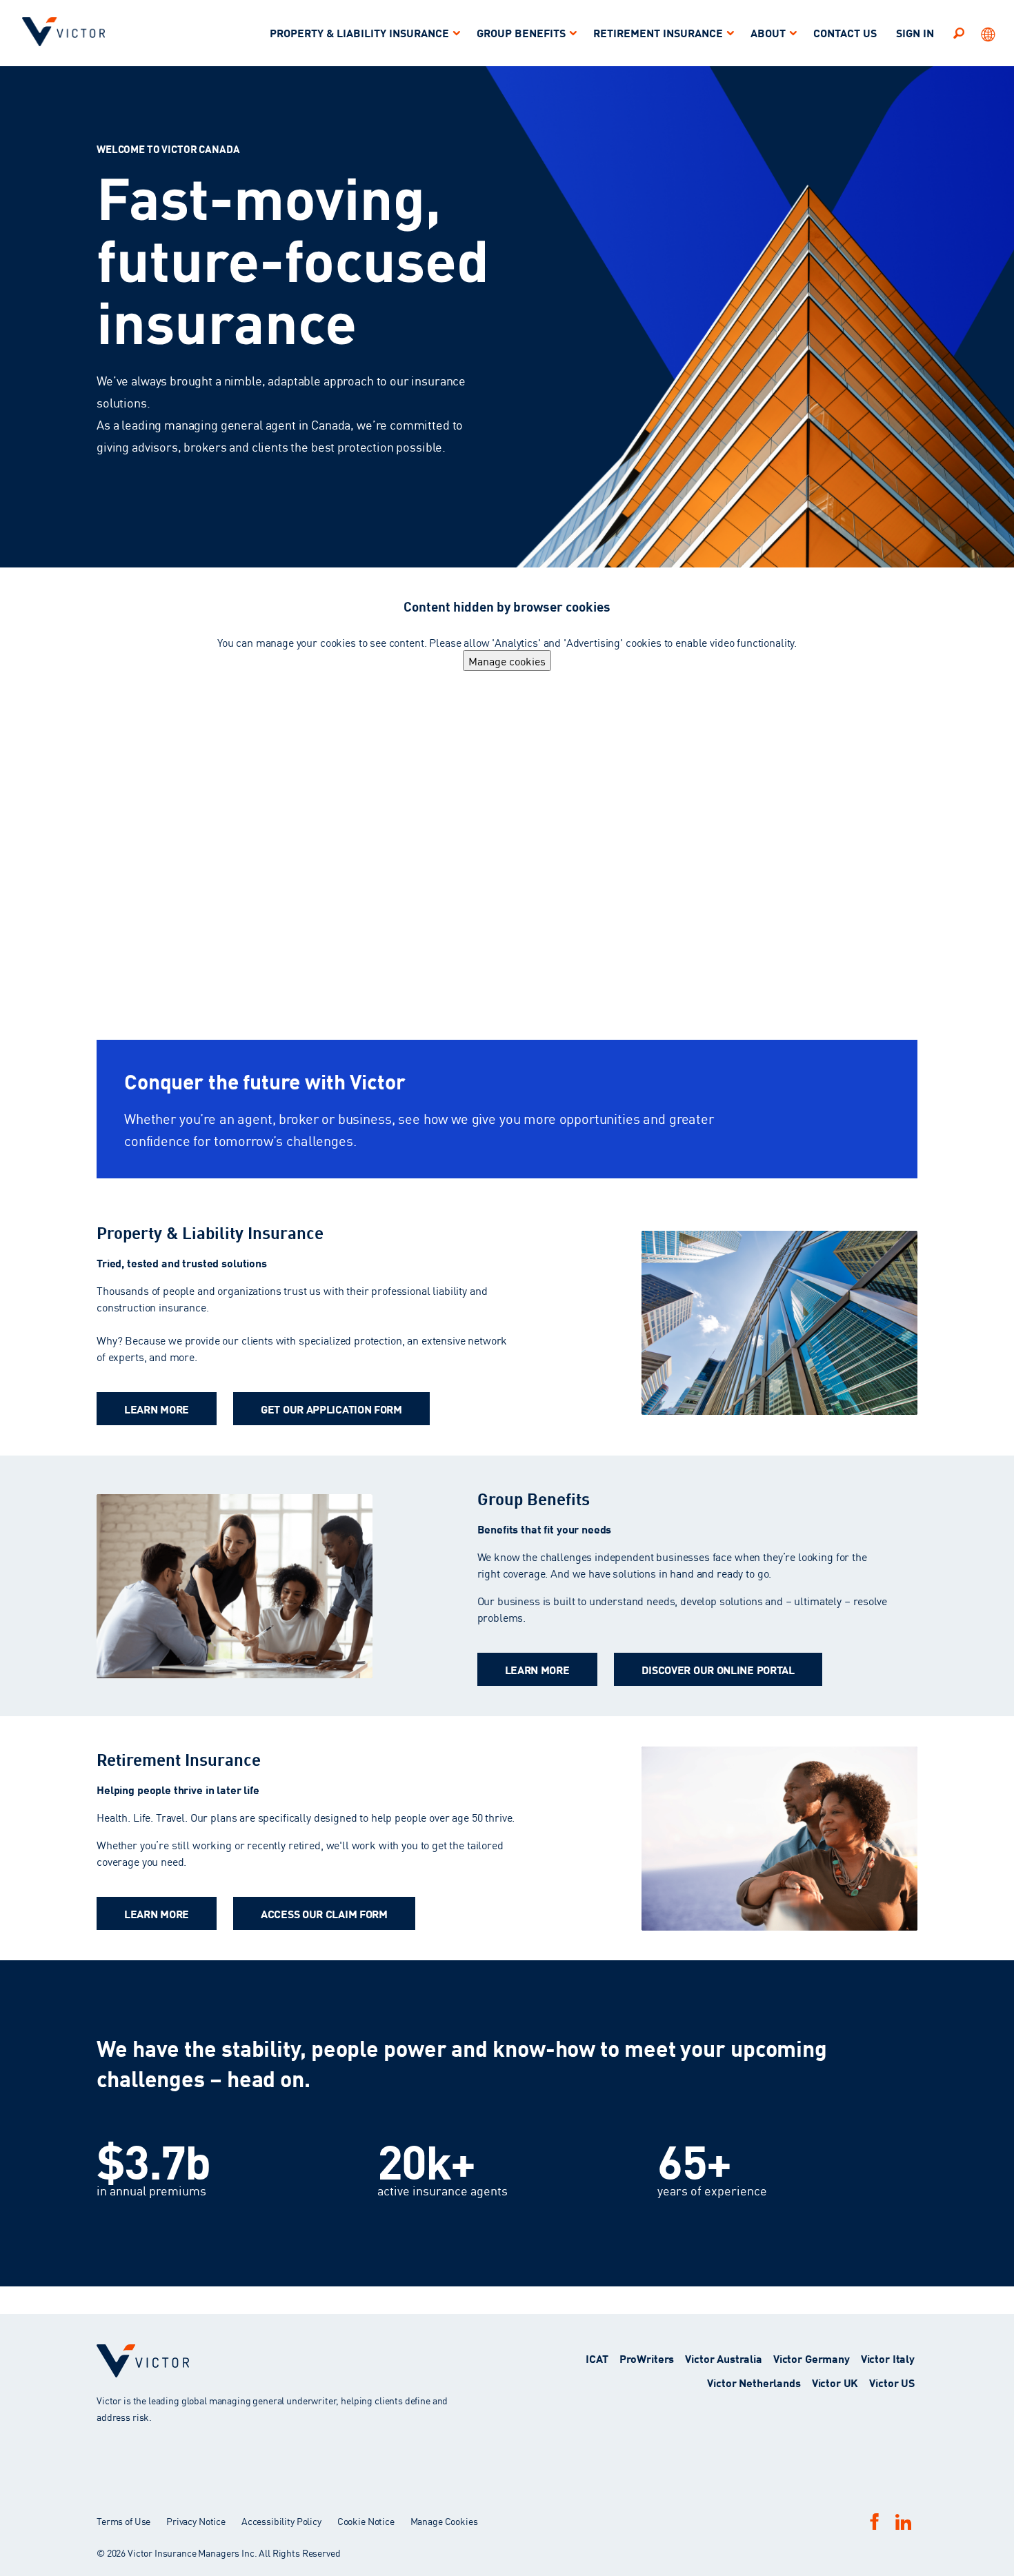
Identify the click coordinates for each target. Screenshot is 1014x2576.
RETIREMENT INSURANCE (658, 32)
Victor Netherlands (754, 2382)
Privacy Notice (196, 2521)
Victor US (892, 2382)
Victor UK (835, 2382)
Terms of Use (123, 2521)
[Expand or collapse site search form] (959, 32)
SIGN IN (915, 32)
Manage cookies (507, 661)
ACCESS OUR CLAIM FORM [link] (324, 1913)
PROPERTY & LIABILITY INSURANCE (359, 32)
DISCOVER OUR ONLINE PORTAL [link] (718, 1669)
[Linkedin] (903, 2522)
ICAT (597, 2358)
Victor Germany (812, 2358)
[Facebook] (875, 2521)
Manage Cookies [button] (444, 2521)
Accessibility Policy (281, 2521)
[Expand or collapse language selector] (989, 33)
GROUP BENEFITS (521, 32)
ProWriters (647, 2358)
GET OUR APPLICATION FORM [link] (331, 1408)
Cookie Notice (366, 2521)
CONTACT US (845, 32)
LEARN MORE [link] (157, 1408)
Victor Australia (724, 2358)
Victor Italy (888, 2358)
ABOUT (768, 32)
